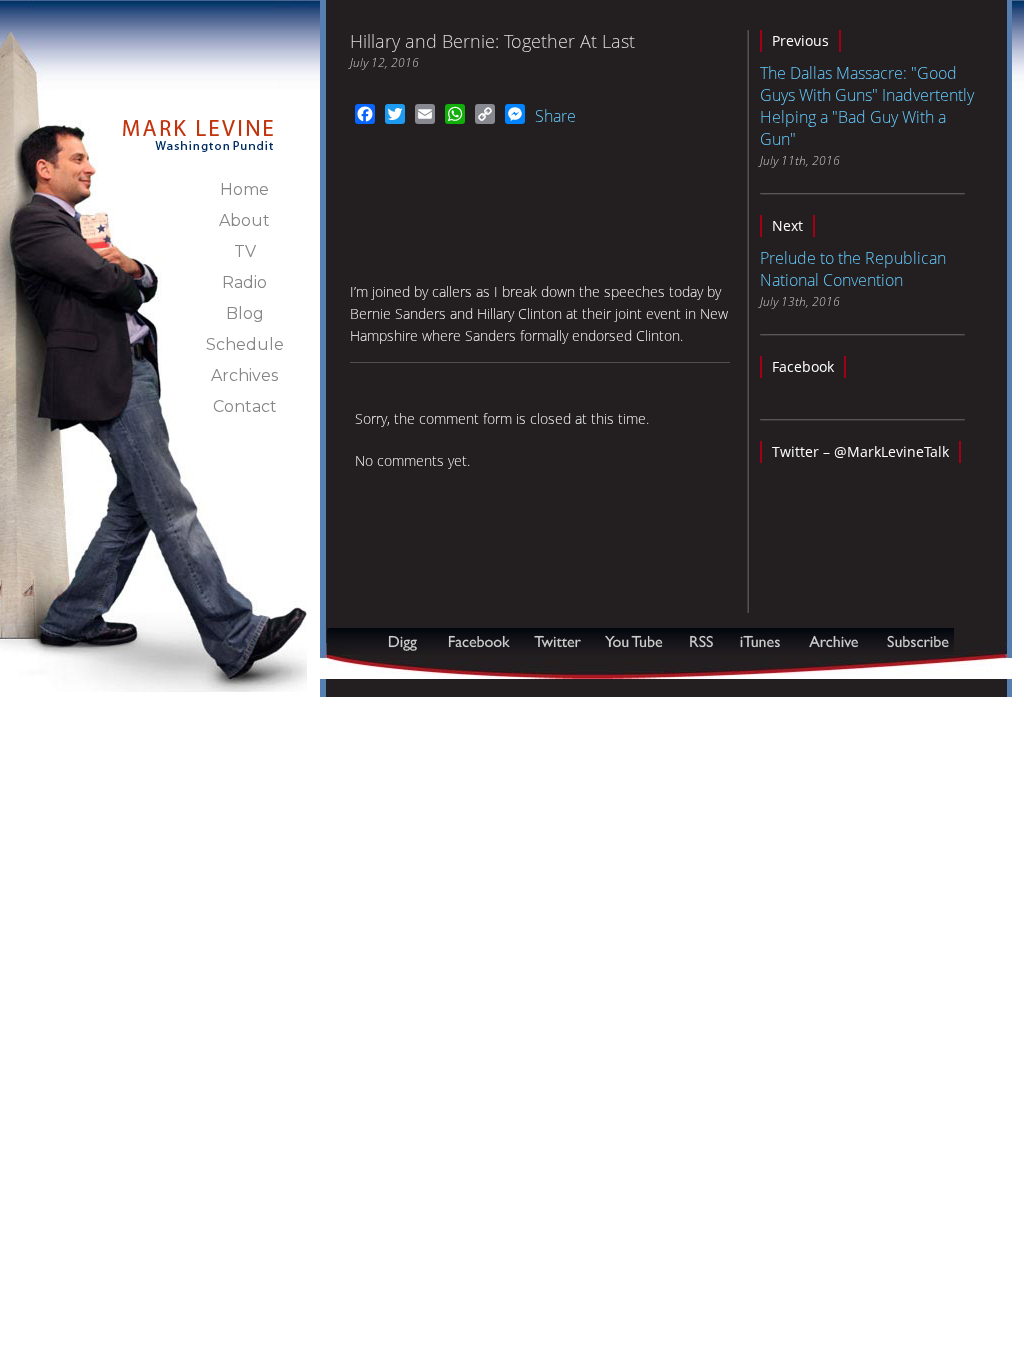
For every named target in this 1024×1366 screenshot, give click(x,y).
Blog (245, 313)
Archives (244, 375)
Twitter (559, 641)
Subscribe (424, 668)
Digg (407, 641)
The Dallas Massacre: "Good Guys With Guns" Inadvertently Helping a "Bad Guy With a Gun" (867, 106)
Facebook (803, 366)
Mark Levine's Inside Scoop (198, 124)
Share (555, 116)
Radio (244, 282)
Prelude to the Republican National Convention (853, 269)
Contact (245, 406)
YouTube (635, 641)
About (244, 220)
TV (245, 251)
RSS (701, 641)
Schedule (245, 344)
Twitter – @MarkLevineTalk (860, 451)
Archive (833, 641)
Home (244, 189)
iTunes (760, 641)
